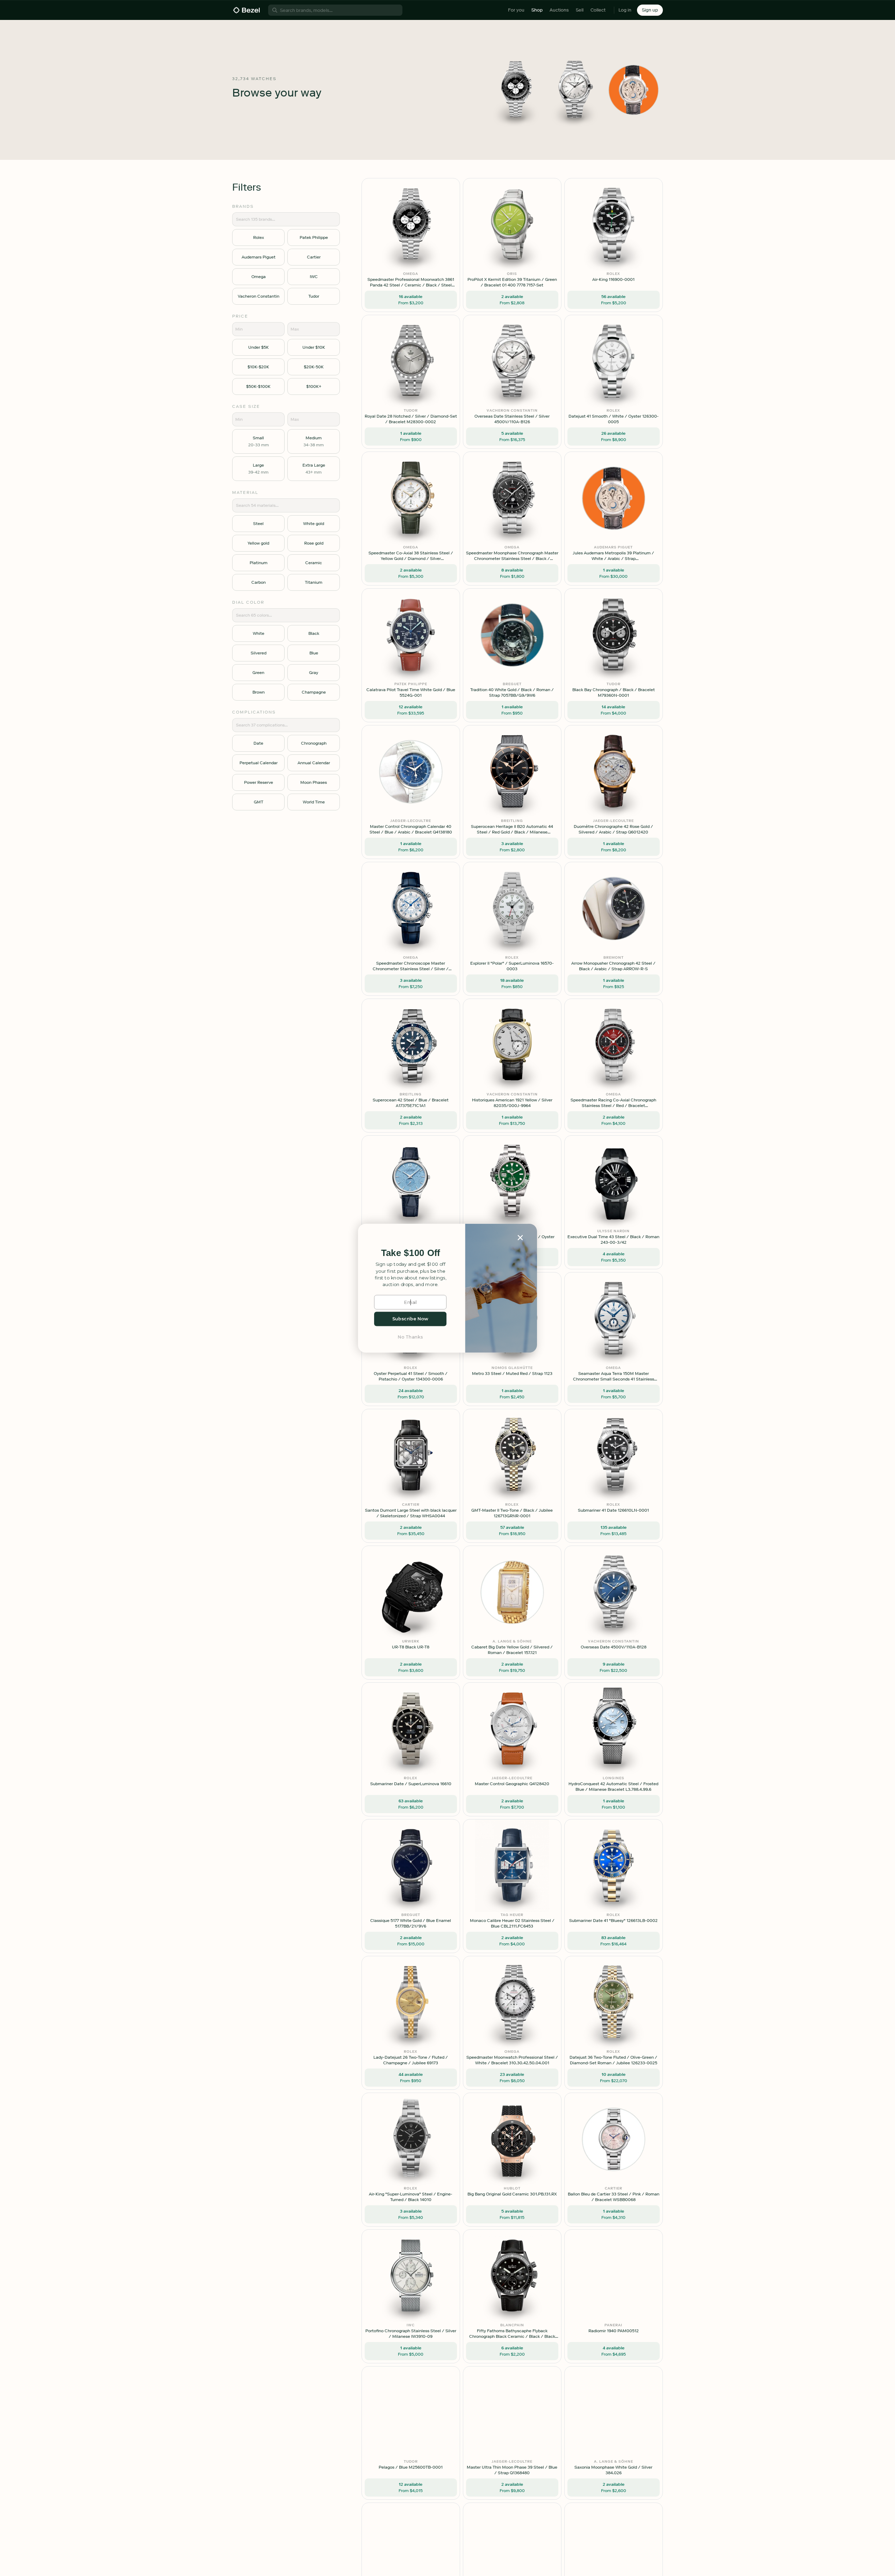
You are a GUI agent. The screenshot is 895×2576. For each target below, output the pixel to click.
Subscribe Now (410, 1319)
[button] (410, 1253)
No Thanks (410, 1337)
